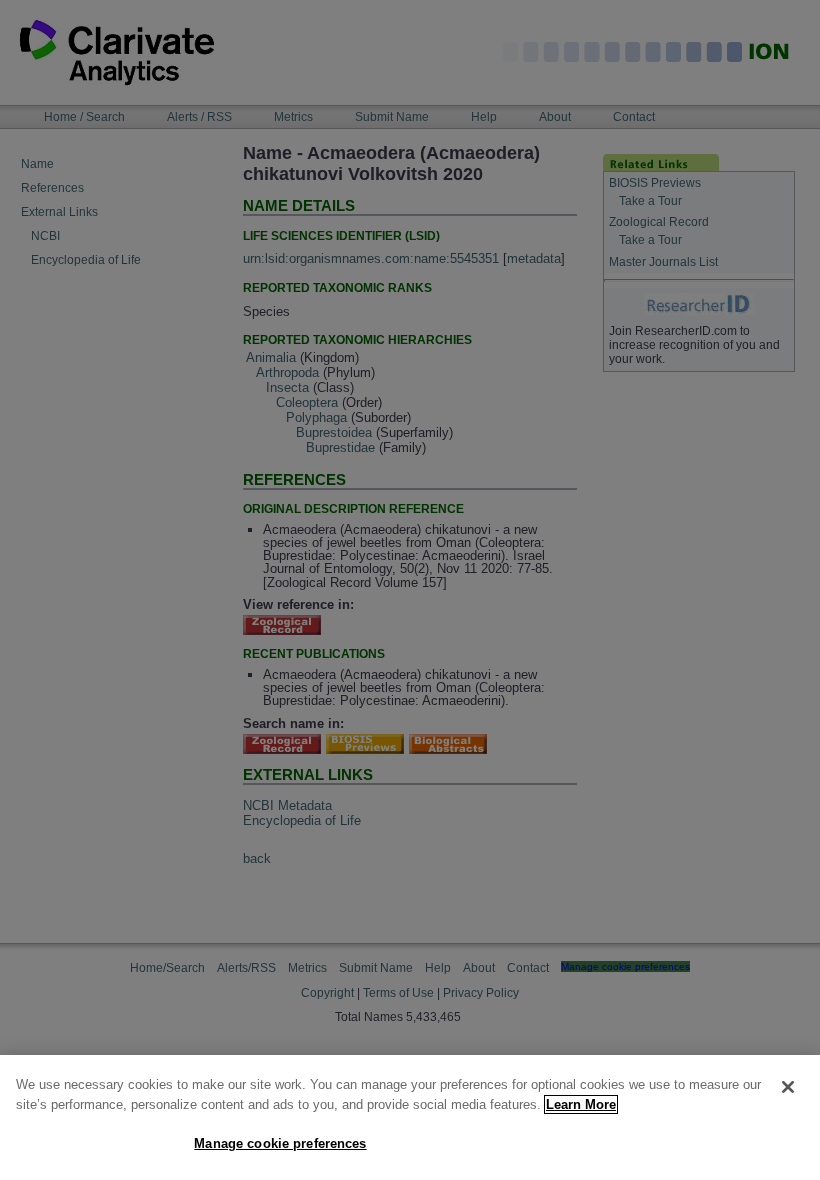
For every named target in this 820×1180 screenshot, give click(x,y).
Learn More (581, 1104)
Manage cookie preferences (280, 1143)
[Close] (788, 1087)
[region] (410, 1117)
